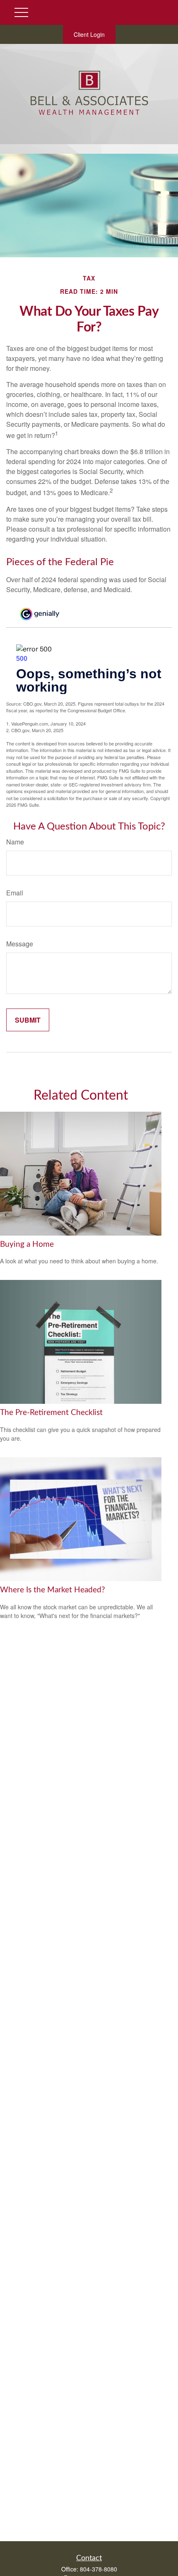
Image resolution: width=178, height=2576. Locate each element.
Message (20, 944)
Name (15, 842)
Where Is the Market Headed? (53, 1590)
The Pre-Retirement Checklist (51, 1413)
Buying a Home (27, 1244)
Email (15, 893)
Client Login (89, 34)
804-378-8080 (99, 2569)
